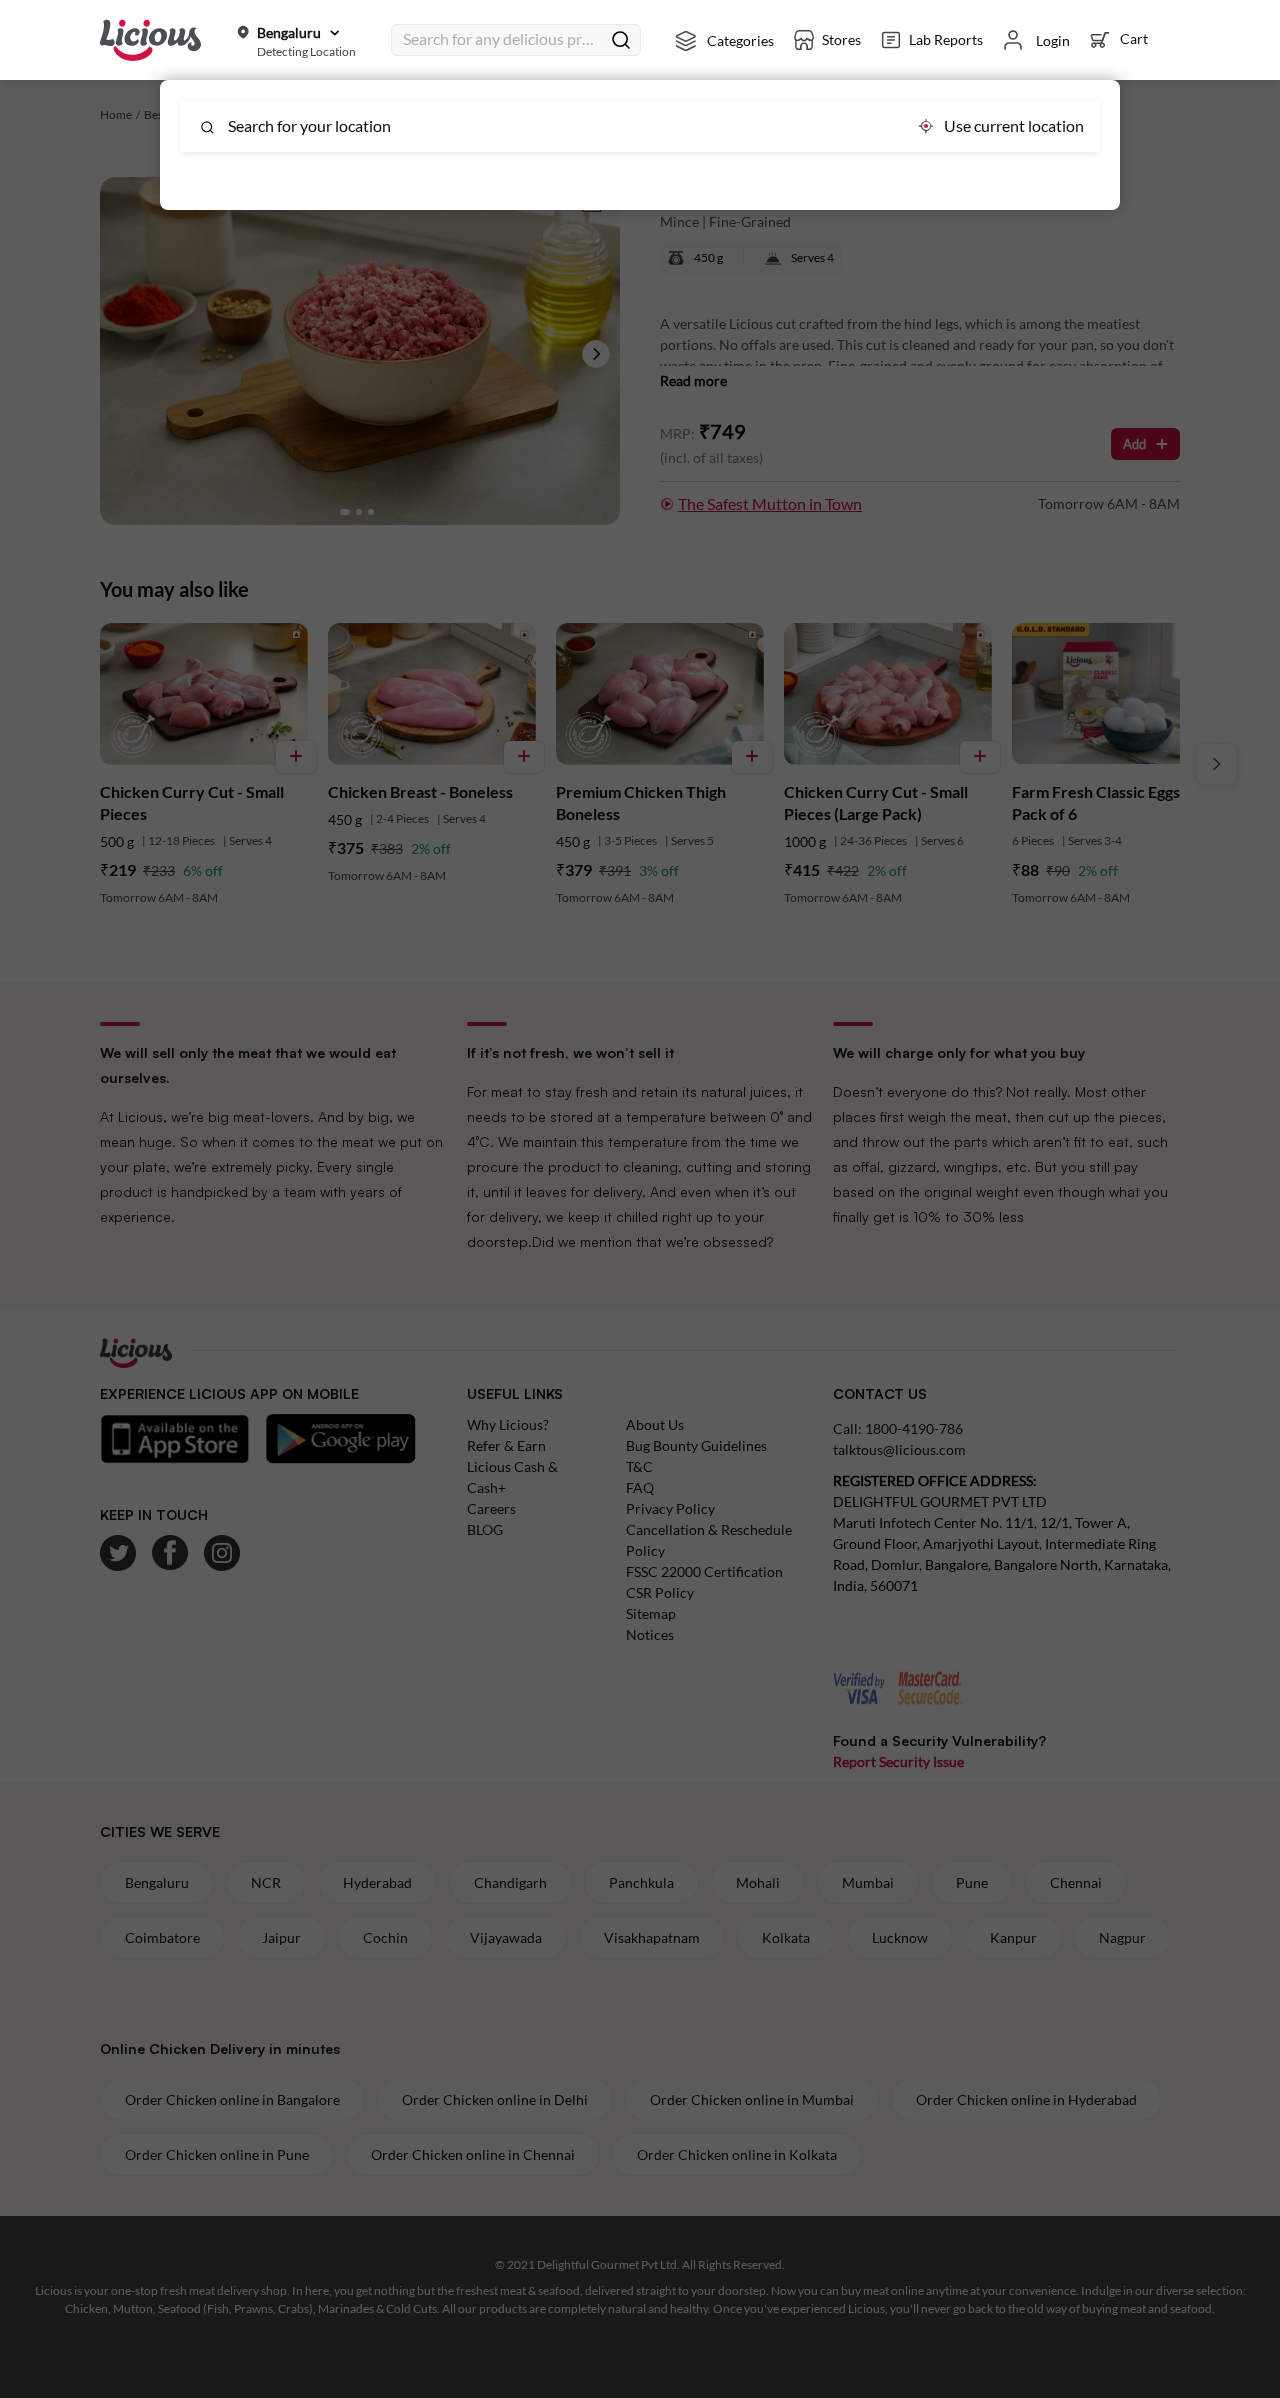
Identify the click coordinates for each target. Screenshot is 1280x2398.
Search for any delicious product (502, 38)
